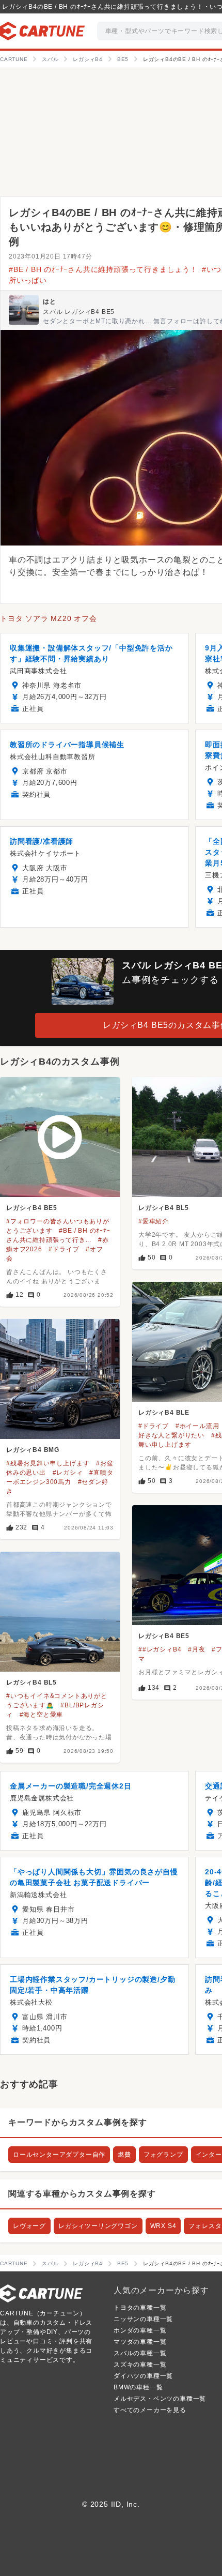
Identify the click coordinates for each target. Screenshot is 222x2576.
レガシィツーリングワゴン (98, 2226)
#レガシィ (68, 1473)
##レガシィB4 (160, 1649)
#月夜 (196, 1649)
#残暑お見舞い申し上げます (48, 1463)
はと (50, 301)
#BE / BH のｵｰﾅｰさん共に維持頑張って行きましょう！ (103, 269)
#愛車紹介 (154, 1221)
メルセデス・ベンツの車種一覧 (160, 2399)
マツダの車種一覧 (140, 2342)
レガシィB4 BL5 (164, 1208)
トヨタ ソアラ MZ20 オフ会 (49, 618)
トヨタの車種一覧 (140, 2308)
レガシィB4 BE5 (32, 1208)
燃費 (124, 2155)
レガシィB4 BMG (33, 1450)
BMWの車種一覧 (138, 2387)
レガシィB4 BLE (164, 1413)
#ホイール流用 (197, 1426)
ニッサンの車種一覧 (143, 2319)
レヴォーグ (29, 2226)
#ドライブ (64, 1249)
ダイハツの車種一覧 (143, 2376)
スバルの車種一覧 (140, 2353)
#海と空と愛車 (42, 1715)
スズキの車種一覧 (140, 2365)
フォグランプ (163, 2155)
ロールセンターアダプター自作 (59, 2155)
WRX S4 (163, 2226)
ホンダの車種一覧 (140, 2330)
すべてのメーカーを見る (150, 2410)
